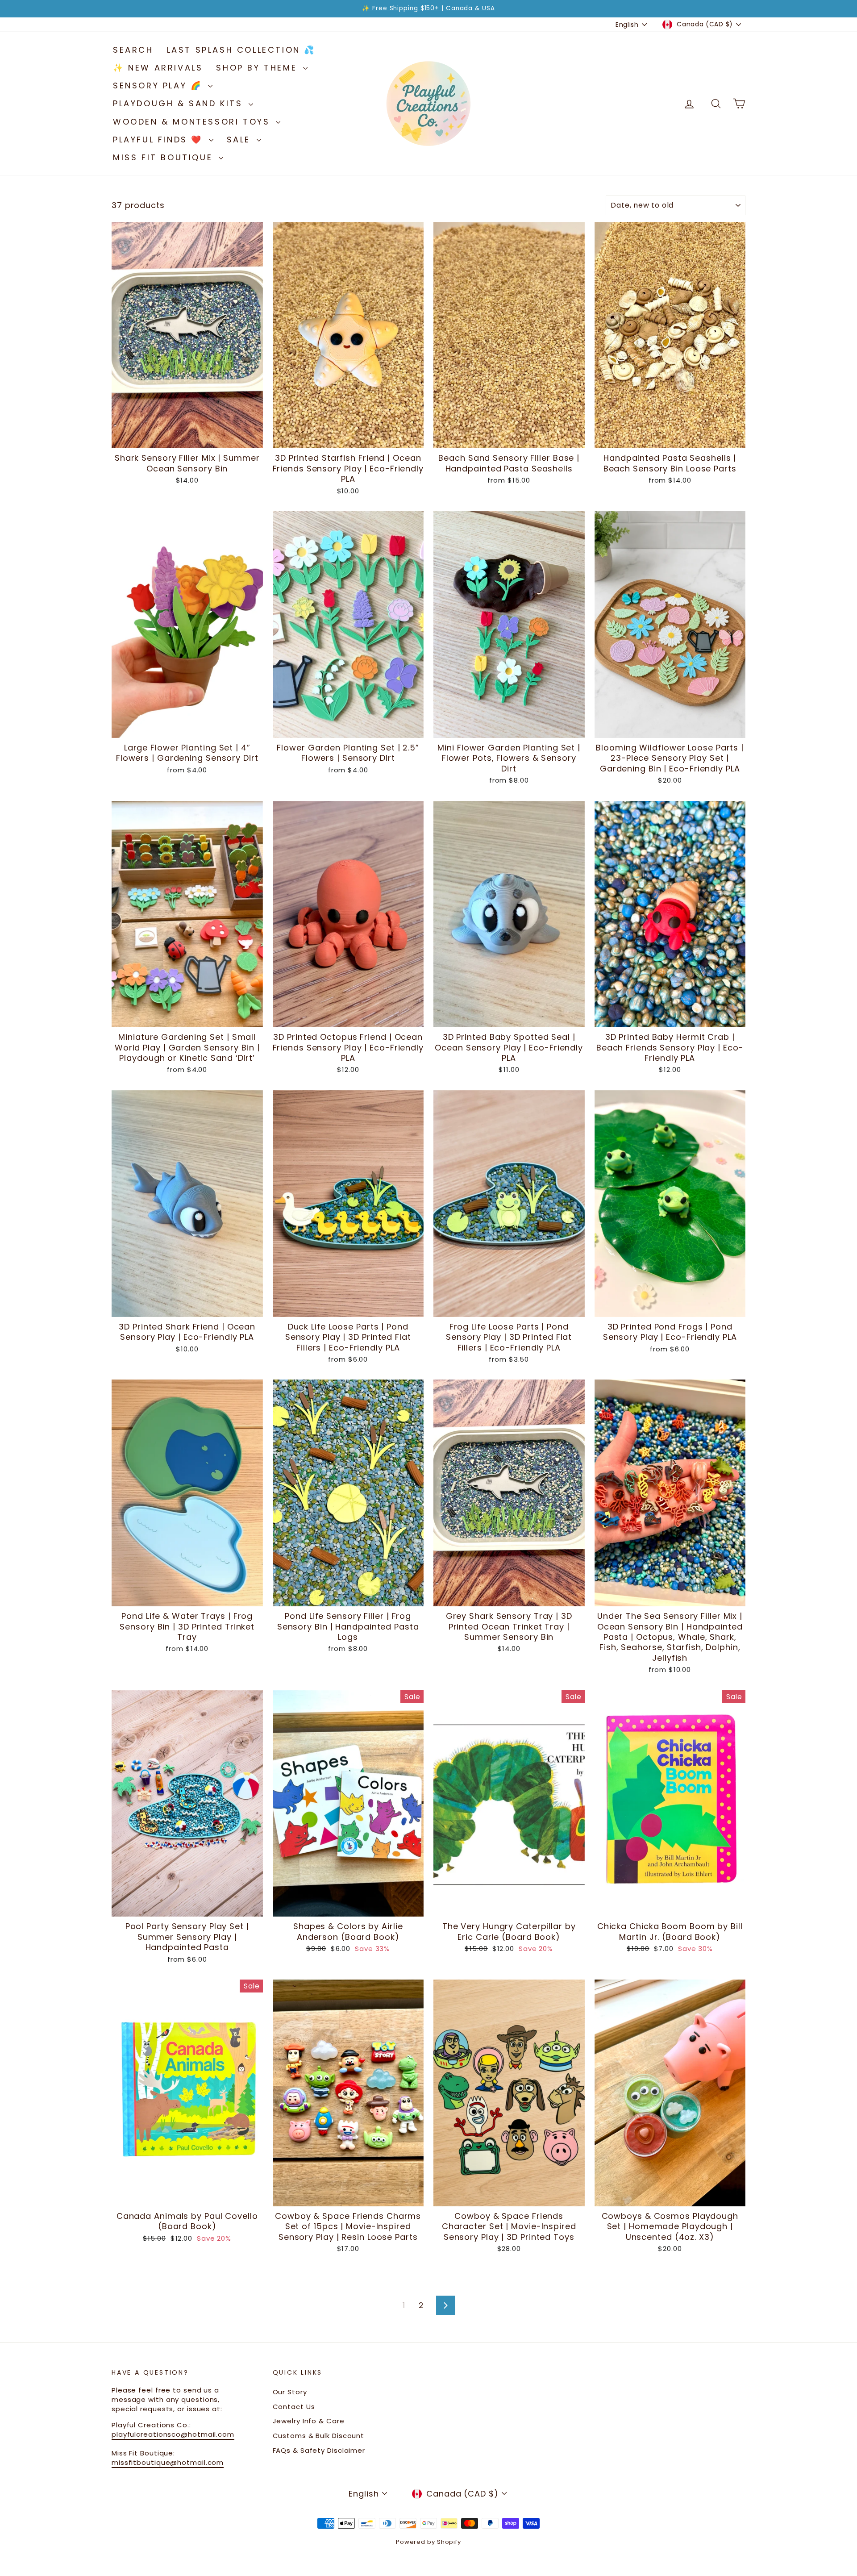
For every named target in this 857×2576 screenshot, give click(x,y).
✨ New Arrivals (158, 68)
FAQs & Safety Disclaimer (319, 2450)
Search (133, 50)
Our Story (290, 2392)
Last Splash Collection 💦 (241, 50)
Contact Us (294, 2407)
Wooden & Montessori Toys (193, 122)
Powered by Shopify (428, 2542)
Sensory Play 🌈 (159, 85)
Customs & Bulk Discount (319, 2436)
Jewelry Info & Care (309, 2421)
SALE (241, 140)
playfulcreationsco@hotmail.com (173, 2434)
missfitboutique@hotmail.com (168, 2462)
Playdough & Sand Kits (180, 103)
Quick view (187, 439)
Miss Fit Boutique (165, 157)
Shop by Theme (258, 68)
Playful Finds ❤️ (160, 140)
